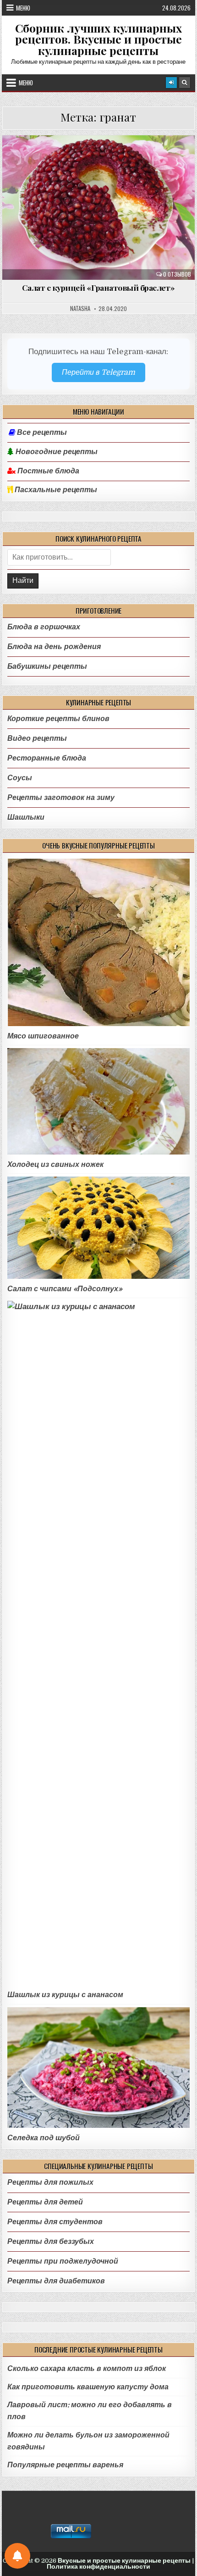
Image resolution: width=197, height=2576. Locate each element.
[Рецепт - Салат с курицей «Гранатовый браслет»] (98, 208)
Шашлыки (26, 817)
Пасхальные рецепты (55, 490)
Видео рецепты (37, 738)
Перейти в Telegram (98, 372)
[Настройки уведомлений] (17, 2556)
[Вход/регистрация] (171, 83)
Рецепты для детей (45, 2202)
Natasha (80, 309)
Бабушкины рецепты (47, 666)
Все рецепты (42, 433)
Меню (23, 8)
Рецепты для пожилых (50, 2182)
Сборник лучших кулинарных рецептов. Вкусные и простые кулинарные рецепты (98, 39)
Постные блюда (47, 471)
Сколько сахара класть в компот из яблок (87, 2368)
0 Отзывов (177, 274)
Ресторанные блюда (47, 758)
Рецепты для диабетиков (56, 2281)
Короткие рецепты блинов (58, 719)
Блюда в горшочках (44, 627)
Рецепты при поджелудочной (63, 2261)
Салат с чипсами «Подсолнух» (65, 1289)
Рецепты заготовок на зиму (61, 797)
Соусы (20, 778)
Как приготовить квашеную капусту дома (88, 2387)
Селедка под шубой (44, 2138)
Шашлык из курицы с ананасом (65, 1995)
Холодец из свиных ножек (55, 1164)
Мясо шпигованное (43, 1036)
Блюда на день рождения (102, 160)
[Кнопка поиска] (185, 83)
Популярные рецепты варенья (65, 2465)
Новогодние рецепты (56, 452)
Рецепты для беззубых (51, 2241)
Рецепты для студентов (55, 2222)
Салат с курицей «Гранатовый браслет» (98, 287)
